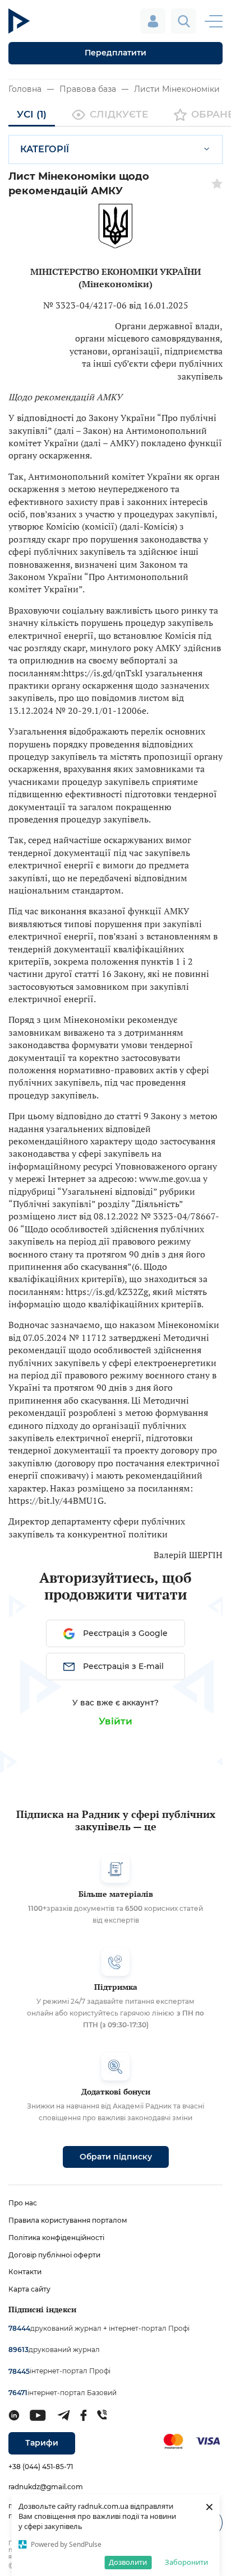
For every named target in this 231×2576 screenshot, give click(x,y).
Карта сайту (29, 2289)
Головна (25, 89)
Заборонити (186, 2562)
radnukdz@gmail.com (46, 2487)
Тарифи (42, 2443)
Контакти (25, 2272)
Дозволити (128, 2562)
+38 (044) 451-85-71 (41, 2467)
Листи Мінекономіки (177, 89)
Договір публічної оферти (54, 2255)
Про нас (23, 2203)
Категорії (45, 149)
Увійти (115, 1721)
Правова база (88, 89)
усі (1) (32, 114)
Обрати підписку (116, 2157)
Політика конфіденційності (56, 2238)
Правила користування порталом (68, 2220)
